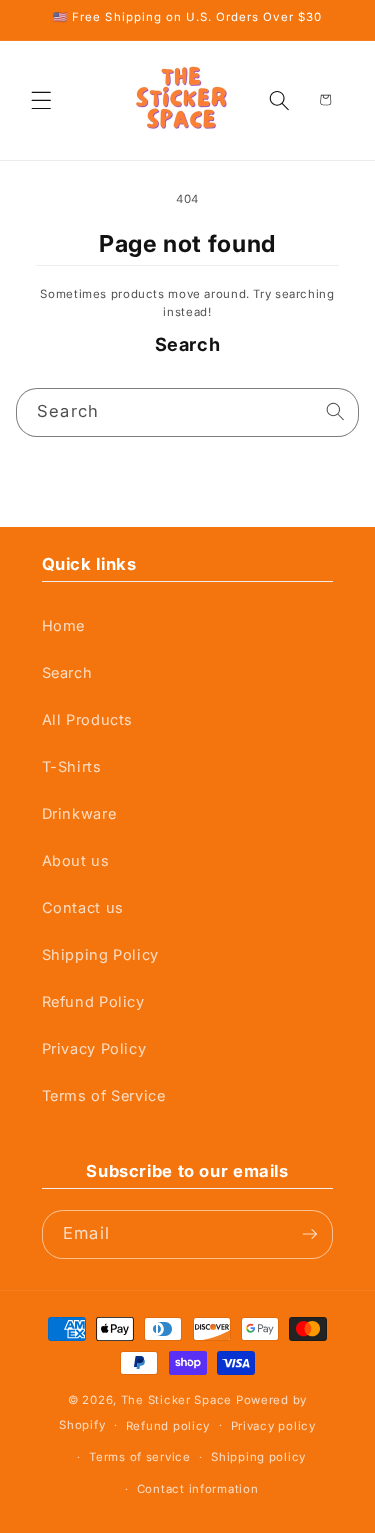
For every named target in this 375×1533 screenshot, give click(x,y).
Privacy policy (273, 1426)
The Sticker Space (176, 1400)
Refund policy (168, 1426)
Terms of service (140, 1457)
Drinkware (79, 814)
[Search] (336, 412)
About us (76, 861)
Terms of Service (104, 1096)
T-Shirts (72, 767)
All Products (88, 720)
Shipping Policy (100, 955)
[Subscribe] (310, 1234)
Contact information (198, 1489)
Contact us (83, 908)
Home (64, 626)
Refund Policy (93, 1002)
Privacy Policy (94, 1049)
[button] (42, 100)
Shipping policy (258, 1457)
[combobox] (188, 412)
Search (67, 673)
